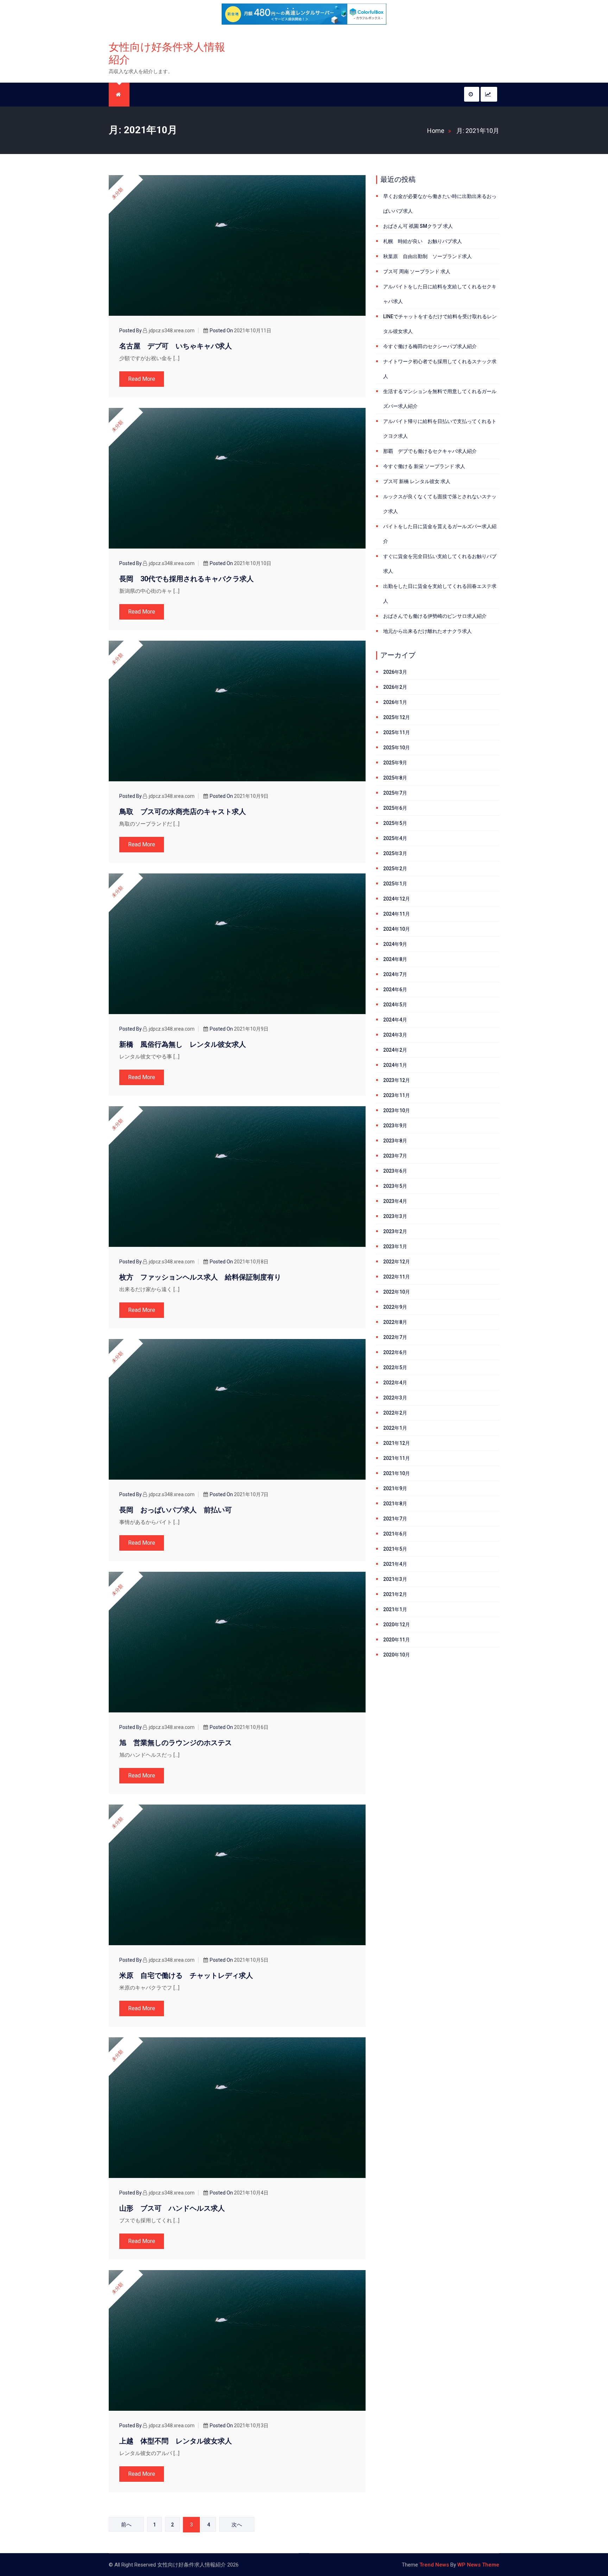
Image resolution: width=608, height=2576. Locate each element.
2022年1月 (395, 1428)
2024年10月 (397, 929)
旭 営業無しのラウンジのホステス (176, 1743)
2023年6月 (395, 1171)
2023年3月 (395, 1216)
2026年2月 (395, 687)
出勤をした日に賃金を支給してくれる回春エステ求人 (440, 594)
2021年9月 (395, 1488)
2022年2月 (395, 1413)
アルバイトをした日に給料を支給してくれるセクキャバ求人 (440, 294)
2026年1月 (395, 702)
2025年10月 (397, 748)
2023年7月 (395, 1156)
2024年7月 (395, 974)
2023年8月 (395, 1141)
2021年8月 (395, 1504)
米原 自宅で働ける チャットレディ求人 (186, 1975)
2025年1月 (395, 884)
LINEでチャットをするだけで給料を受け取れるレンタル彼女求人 (440, 324)
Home (436, 131)
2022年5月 (395, 1367)
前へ (126, 2525)
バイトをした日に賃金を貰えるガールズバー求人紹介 (440, 534)
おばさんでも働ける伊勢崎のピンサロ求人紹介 (435, 616)
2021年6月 (395, 1534)
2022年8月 (395, 1322)
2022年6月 (395, 1352)
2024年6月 (395, 989)
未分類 (117, 193)
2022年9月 (395, 1307)
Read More (142, 379)
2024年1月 (395, 1065)
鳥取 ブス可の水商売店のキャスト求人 (183, 812)
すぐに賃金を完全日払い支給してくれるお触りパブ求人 (440, 564)
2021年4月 (395, 1564)
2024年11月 (397, 914)
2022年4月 (395, 1383)
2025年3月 (395, 853)
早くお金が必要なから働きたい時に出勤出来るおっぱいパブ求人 (440, 204)
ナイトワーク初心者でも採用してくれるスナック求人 (440, 369)
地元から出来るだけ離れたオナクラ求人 (427, 631)
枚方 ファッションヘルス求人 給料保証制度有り (200, 1277)
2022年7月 (395, 1337)
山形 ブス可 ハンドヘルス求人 (172, 2208)
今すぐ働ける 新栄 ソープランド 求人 (424, 466)
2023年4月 (395, 1201)
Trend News (434, 2565)
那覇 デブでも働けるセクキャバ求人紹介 (430, 451)
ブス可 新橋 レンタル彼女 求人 (417, 481)
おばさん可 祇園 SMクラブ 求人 (418, 226)
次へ (237, 2525)
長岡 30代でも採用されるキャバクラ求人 (186, 579)
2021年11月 (397, 1458)
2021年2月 (395, 1594)
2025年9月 (395, 763)
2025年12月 (397, 717)
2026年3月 (395, 672)
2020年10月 (397, 1655)
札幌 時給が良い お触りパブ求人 (423, 241)
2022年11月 (397, 1277)
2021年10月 (397, 1473)
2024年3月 (395, 1035)
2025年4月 (395, 838)
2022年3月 (395, 1398)
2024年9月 (395, 944)
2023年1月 (395, 1247)
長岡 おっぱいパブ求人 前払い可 (176, 1510)
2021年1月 (395, 1609)
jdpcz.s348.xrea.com (172, 331)
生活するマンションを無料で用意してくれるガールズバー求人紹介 (440, 399)
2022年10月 (397, 1292)
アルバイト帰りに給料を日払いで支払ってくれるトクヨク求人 (440, 429)
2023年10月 (397, 1110)
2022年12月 (397, 1262)
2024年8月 (395, 959)
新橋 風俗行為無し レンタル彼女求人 (183, 1044)
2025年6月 (395, 808)
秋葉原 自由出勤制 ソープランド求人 (427, 256)
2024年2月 (395, 1050)
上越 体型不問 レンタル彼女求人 (176, 2441)
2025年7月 (395, 793)
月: (478, 131)
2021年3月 (395, 1579)
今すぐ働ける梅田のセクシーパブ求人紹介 (430, 346)
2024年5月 (395, 1005)
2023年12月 (397, 1080)
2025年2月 (395, 869)
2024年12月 (397, 899)
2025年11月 (397, 732)
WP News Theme (478, 2565)
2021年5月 (395, 1549)
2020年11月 (397, 1640)
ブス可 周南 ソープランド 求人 (417, 271)
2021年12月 (397, 1443)
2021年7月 (395, 1519)
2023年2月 (395, 1231)
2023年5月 (395, 1186)
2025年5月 (395, 823)
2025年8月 (395, 778)
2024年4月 (395, 1020)
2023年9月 (395, 1126)
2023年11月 (397, 1095)
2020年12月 (397, 1625)
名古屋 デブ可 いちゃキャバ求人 (176, 346)
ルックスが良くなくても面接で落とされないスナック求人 (440, 504)
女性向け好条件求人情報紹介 (167, 53)
